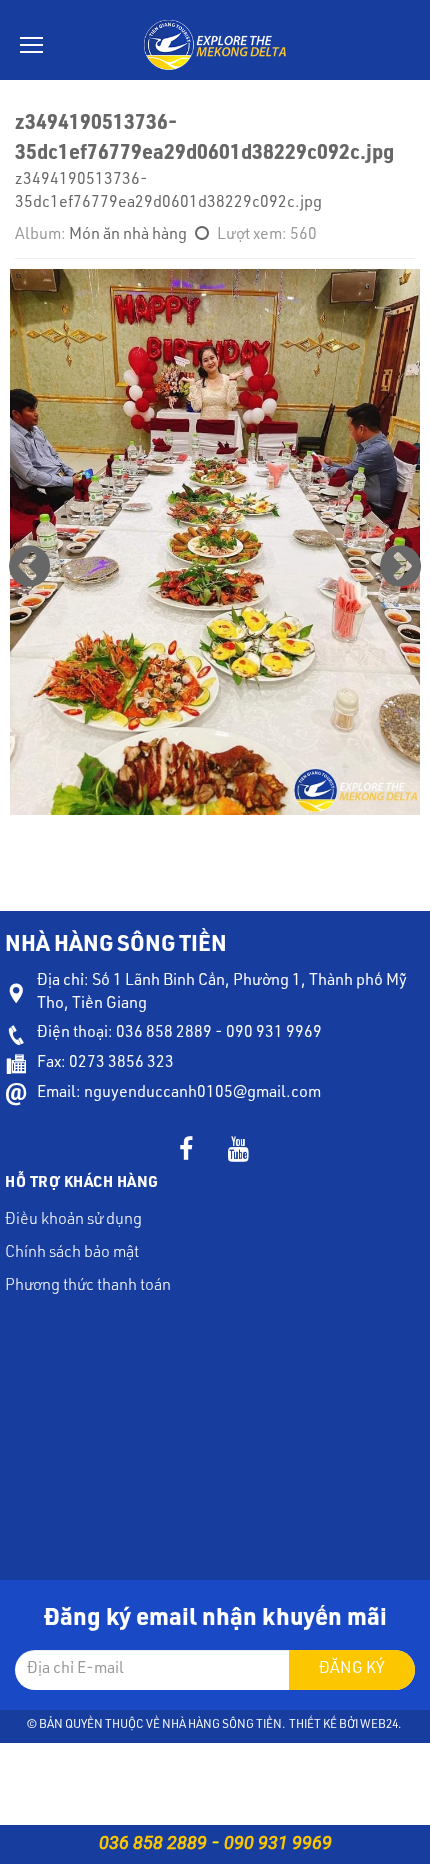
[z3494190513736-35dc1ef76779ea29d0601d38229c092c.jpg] (215, 542)
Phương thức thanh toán (88, 1287)
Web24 (379, 1725)
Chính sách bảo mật (72, 1254)
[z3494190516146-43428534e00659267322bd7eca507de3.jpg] (400, 567)
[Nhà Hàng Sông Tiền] (215, 46)
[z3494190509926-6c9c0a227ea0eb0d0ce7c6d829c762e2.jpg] (29, 567)
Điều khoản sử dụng (73, 1221)
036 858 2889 (153, 1842)
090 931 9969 (278, 1842)
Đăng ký (352, 1670)
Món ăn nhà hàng (128, 236)
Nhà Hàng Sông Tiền (222, 1725)
